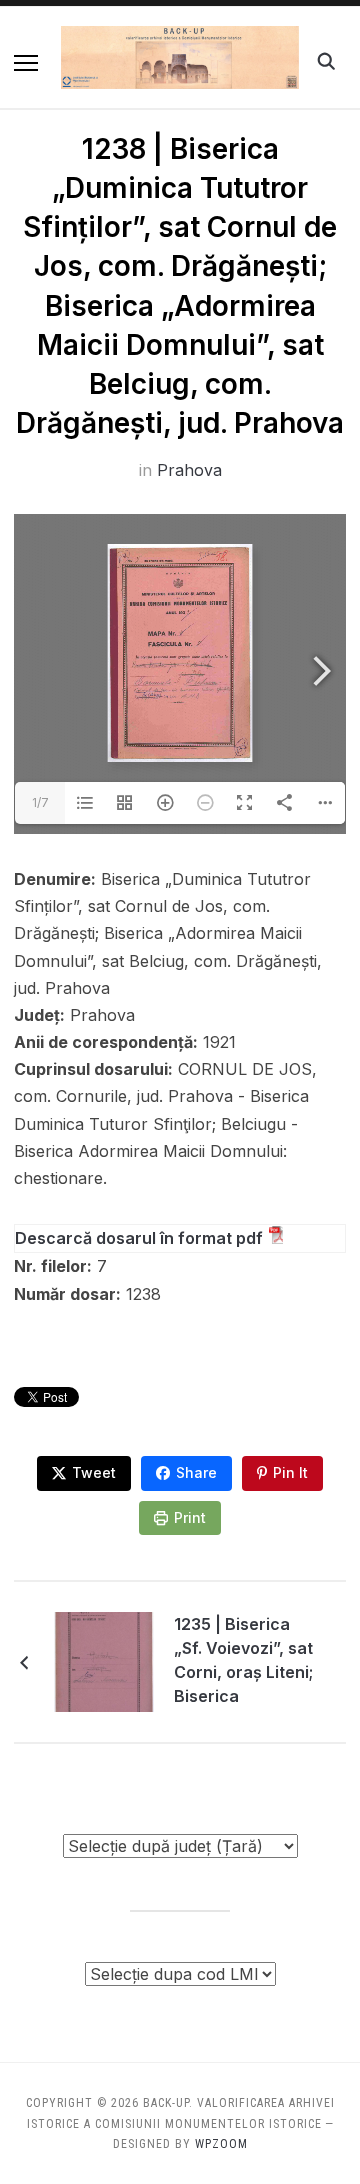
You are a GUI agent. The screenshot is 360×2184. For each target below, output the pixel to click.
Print (190, 1517)
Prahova (189, 470)
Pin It (290, 1472)
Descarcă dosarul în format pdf (139, 1238)
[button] (26, 63)
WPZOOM (221, 2144)
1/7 (40, 802)
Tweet (94, 1472)
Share (196, 1472)
